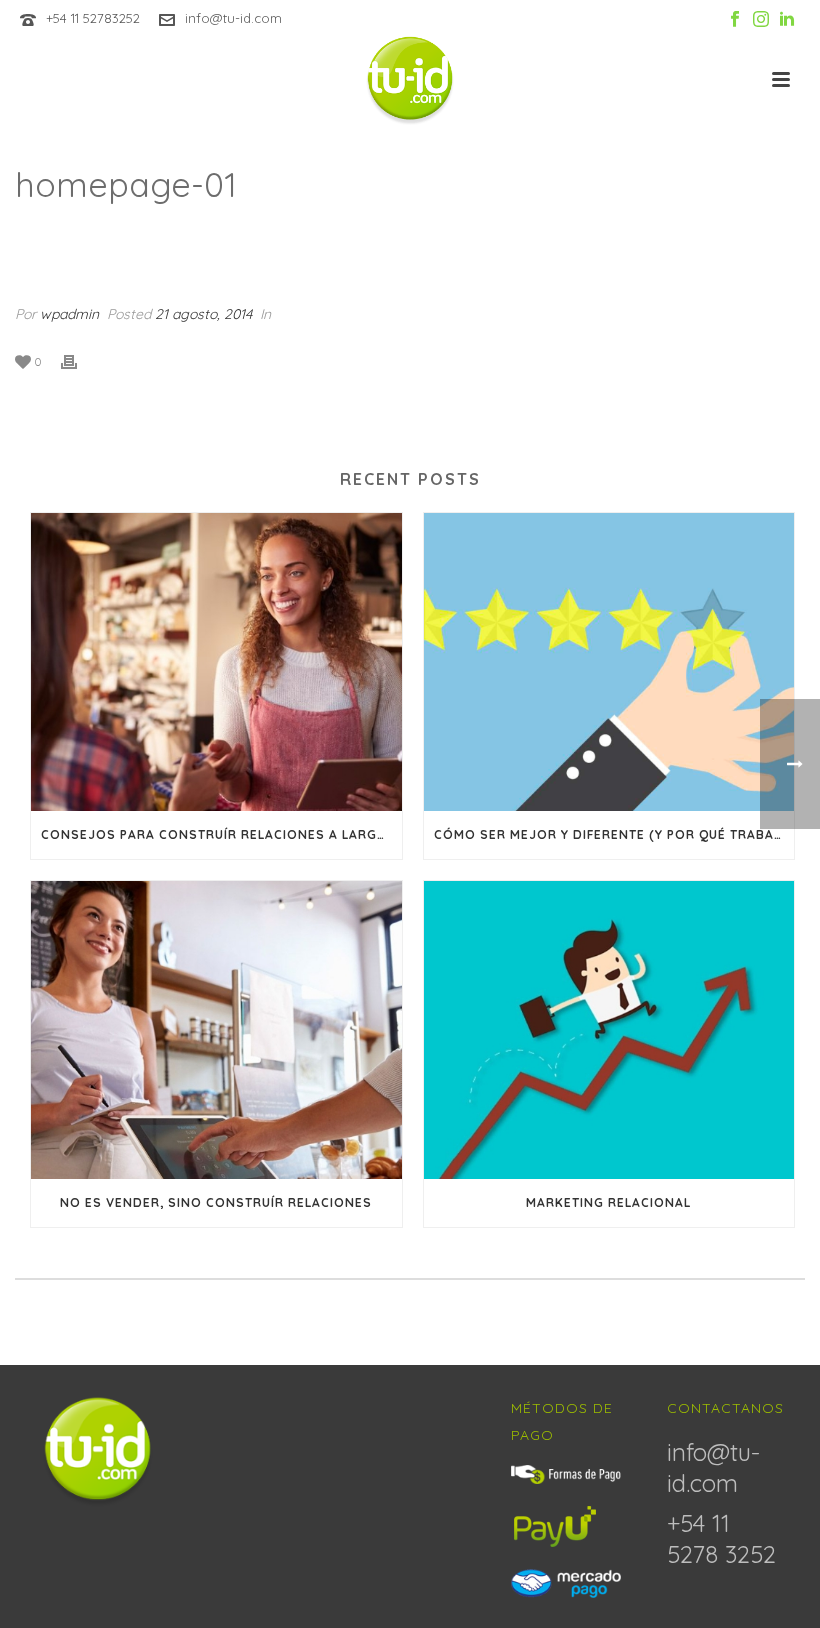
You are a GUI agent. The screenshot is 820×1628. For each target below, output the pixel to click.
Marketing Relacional (608, 1202)
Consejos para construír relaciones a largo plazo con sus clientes (221, 834)
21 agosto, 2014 (203, 314)
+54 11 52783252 (93, 18)
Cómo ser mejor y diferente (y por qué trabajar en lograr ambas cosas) (614, 834)
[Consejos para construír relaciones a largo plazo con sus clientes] (216, 662)
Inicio (604, 236)
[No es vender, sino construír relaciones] (216, 1030)
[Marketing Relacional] (609, 1030)
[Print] (79, 360)
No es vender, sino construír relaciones (216, 1202)
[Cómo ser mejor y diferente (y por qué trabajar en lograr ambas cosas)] (609, 662)
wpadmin (69, 314)
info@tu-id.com (233, 18)
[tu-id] (410, 80)
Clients (664, 236)
